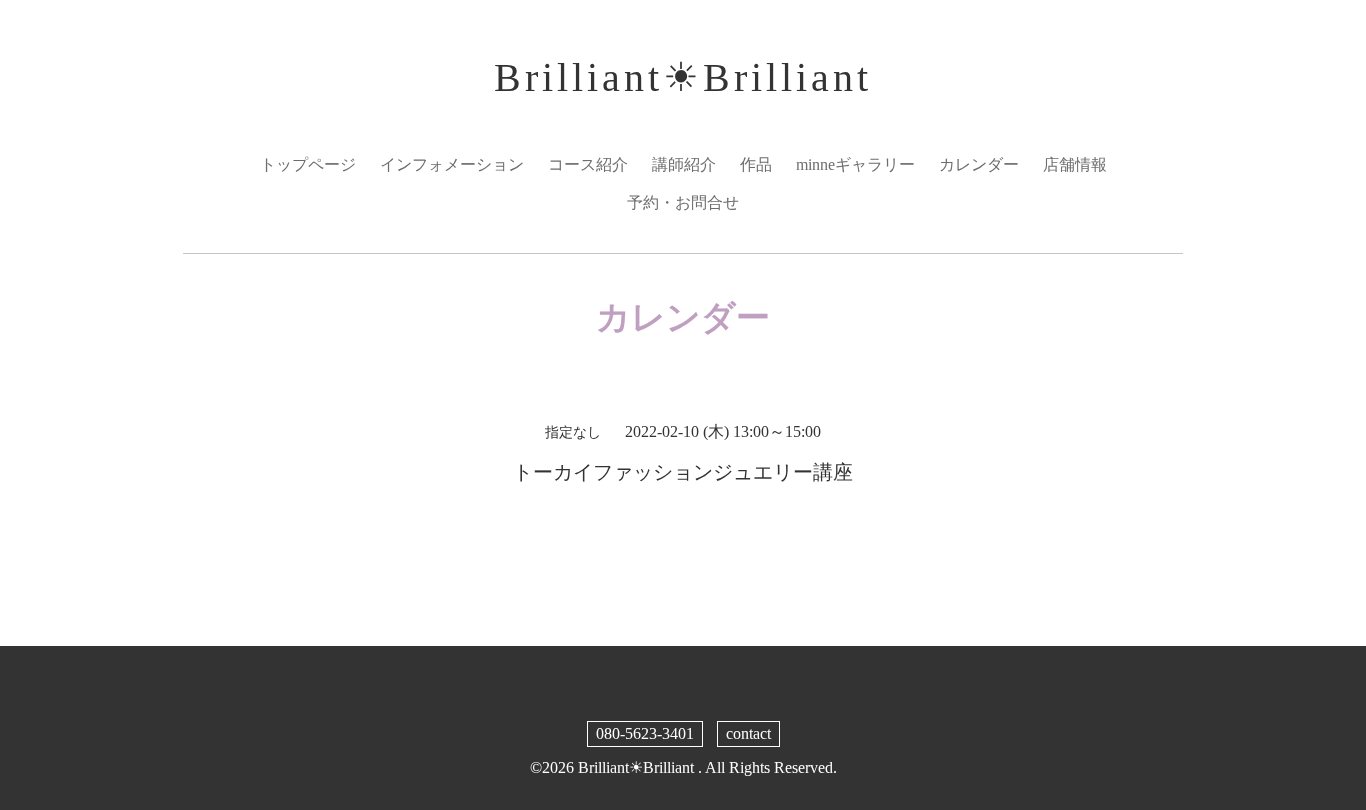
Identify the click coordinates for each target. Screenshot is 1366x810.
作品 (756, 164)
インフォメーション (452, 164)
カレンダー (979, 164)
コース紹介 (588, 164)
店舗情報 (1075, 164)
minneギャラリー (855, 164)
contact (748, 733)
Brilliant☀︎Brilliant (683, 77)
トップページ (308, 164)
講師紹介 (684, 164)
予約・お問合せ (683, 202)
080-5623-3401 (645, 733)
